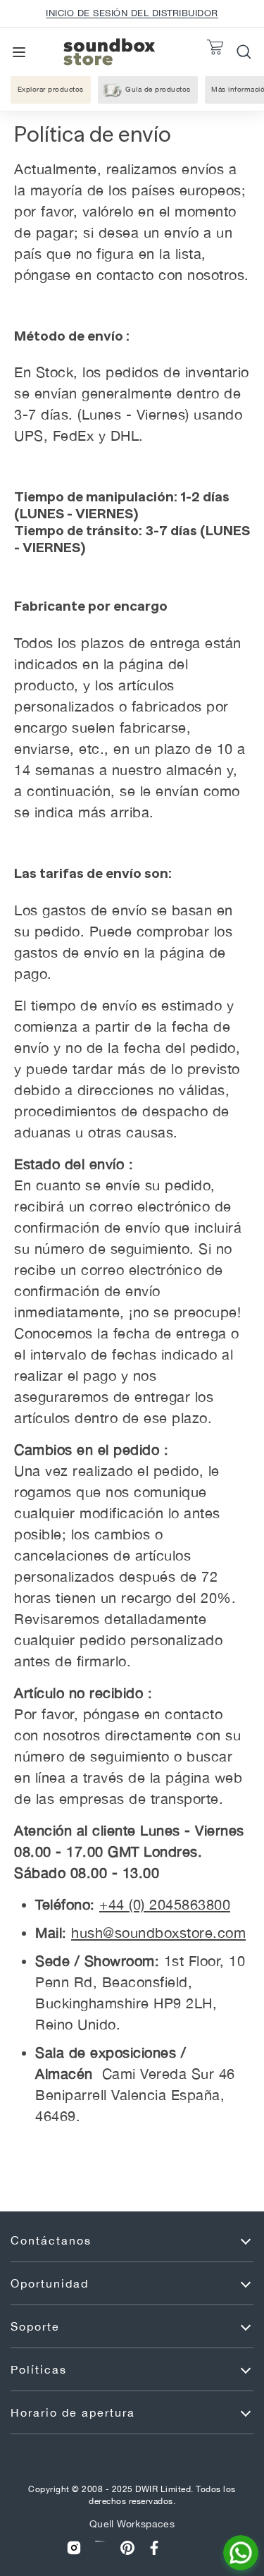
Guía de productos (158, 89)
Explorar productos (51, 89)
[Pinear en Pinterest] (127, 2548)
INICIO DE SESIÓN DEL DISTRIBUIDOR (132, 13)
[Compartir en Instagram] (74, 2548)
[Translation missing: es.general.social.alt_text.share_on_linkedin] (101, 2548)
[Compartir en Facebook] (154, 2548)
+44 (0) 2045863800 (165, 1904)
